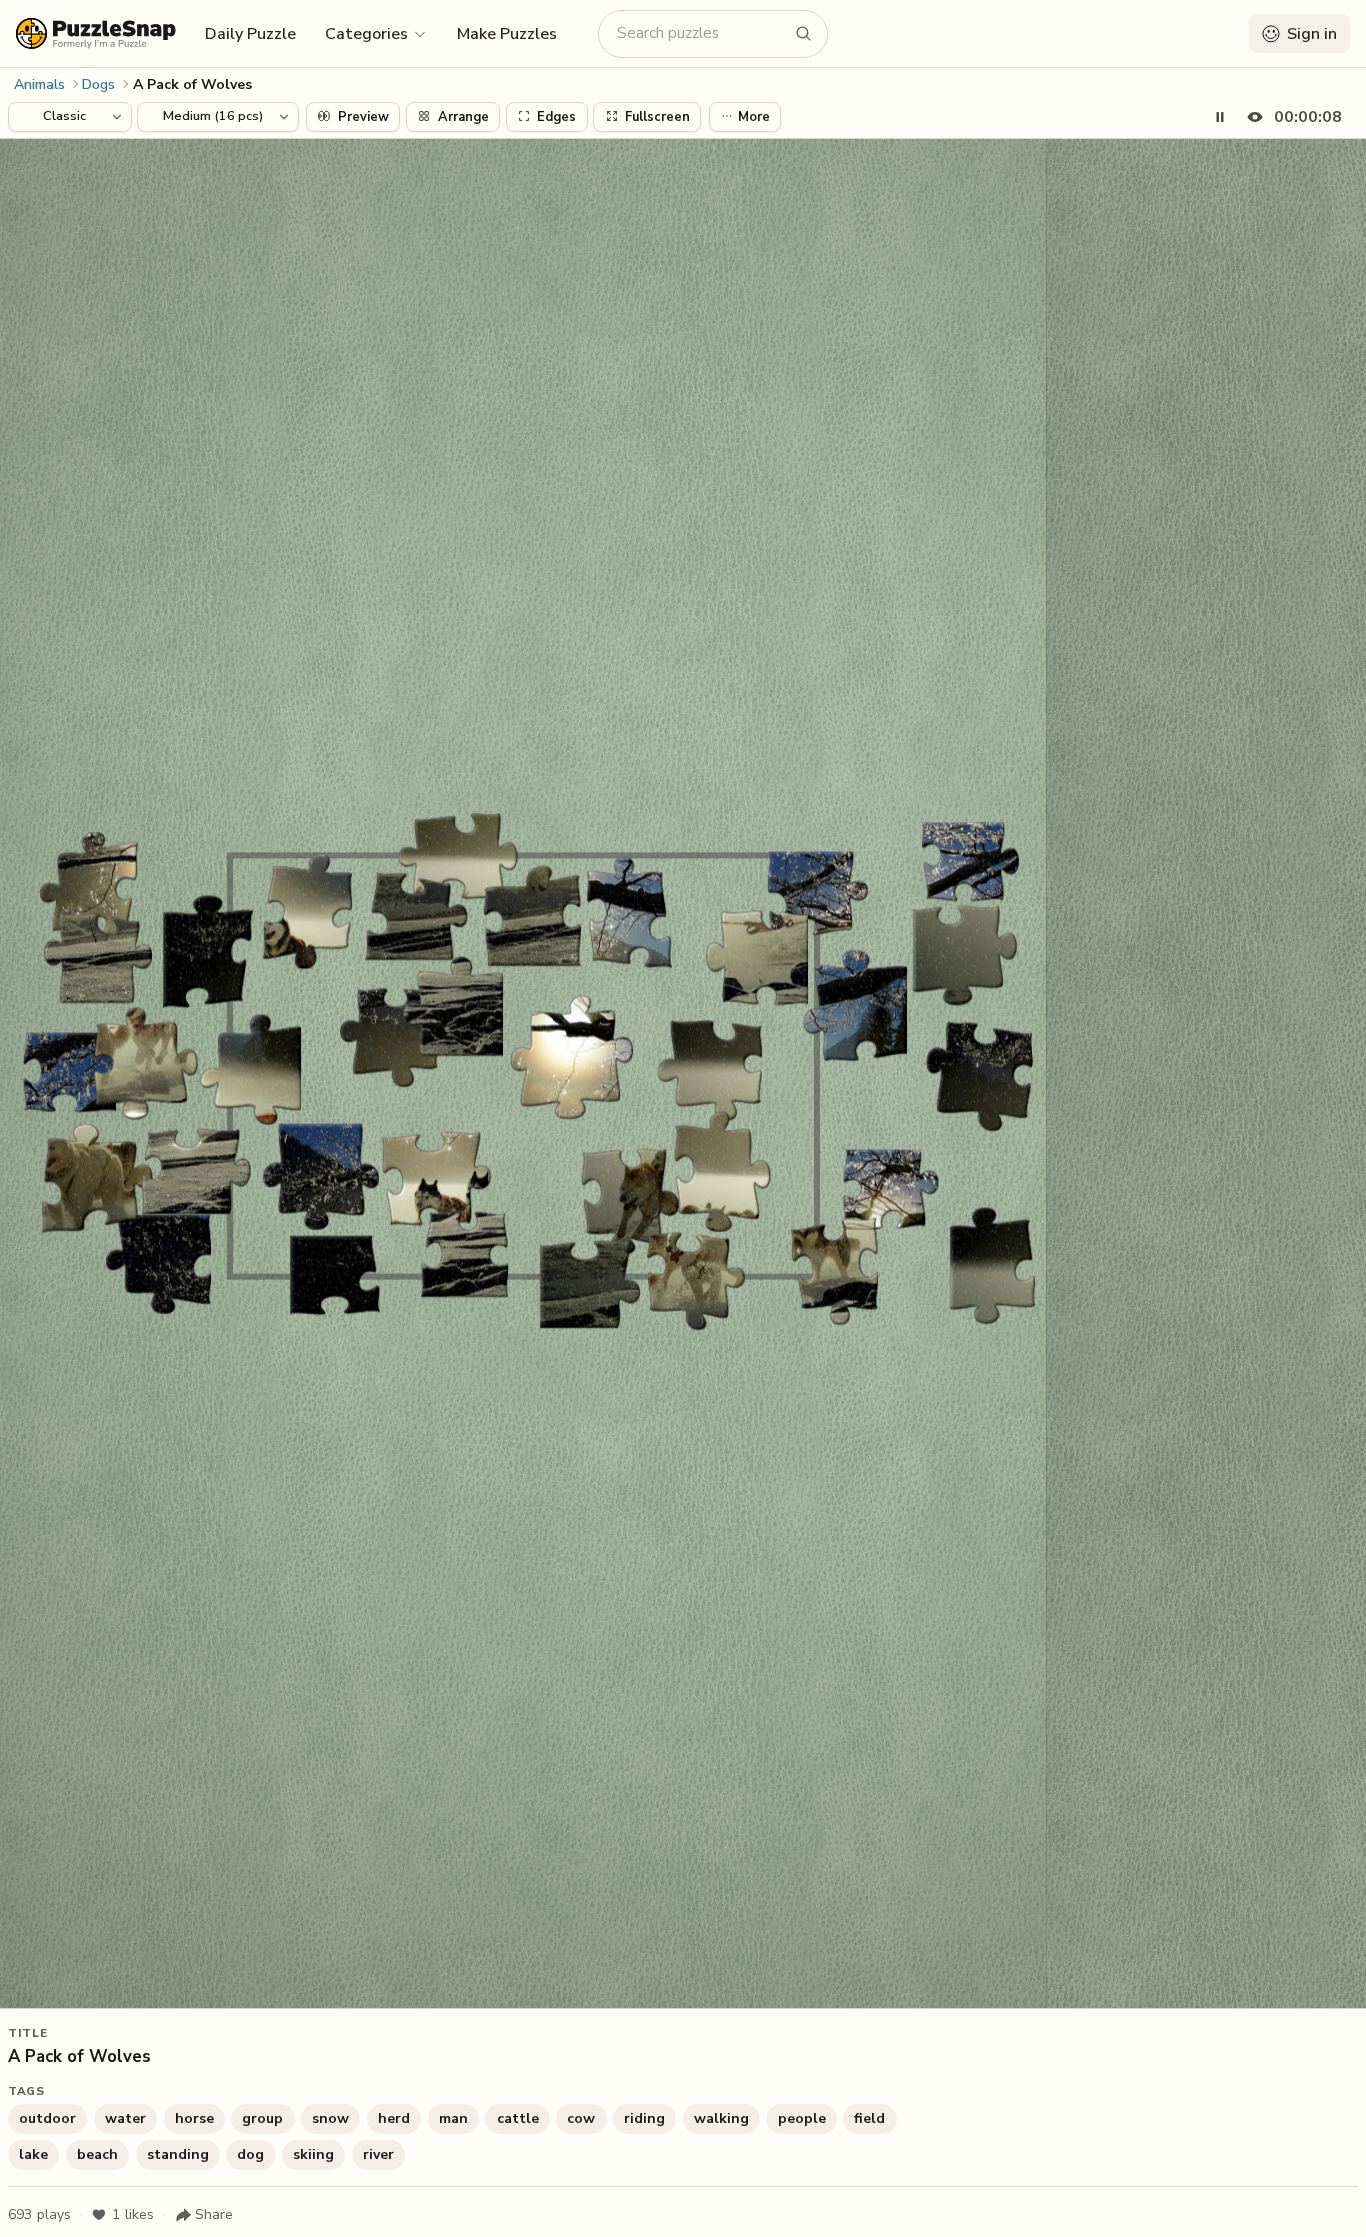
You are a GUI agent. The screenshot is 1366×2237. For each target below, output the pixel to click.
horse (194, 2118)
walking (721, 2118)
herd (394, 2118)
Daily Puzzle (250, 34)
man (453, 2118)
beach (97, 2154)
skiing (313, 2154)
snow (330, 2118)
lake (33, 2154)
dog (250, 2154)
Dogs (98, 84)
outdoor (47, 2118)
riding (644, 2118)
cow (581, 2118)
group (262, 2118)
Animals (39, 84)
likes (133, 2214)
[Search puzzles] (804, 34)
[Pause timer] (1220, 117)
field (869, 2118)
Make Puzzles (507, 34)
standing (178, 2154)
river (378, 2154)
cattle (518, 2118)
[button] (376, 33)
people (802, 2118)
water (125, 2118)
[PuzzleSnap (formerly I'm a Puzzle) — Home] (96, 33)
